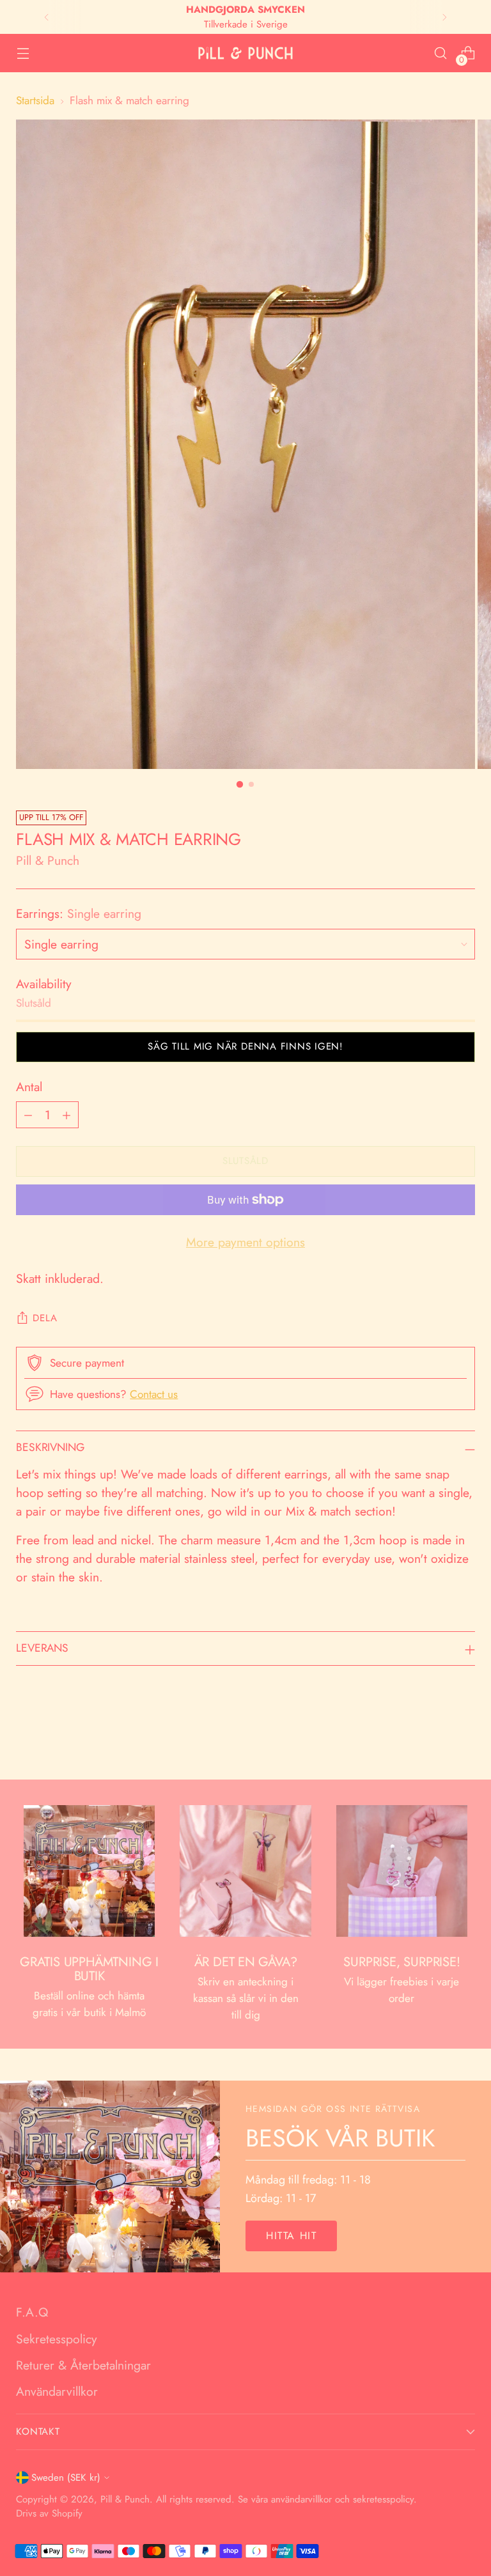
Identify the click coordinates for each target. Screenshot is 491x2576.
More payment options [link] (245, 1242)
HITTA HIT (291, 2236)
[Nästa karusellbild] (464, 1735)
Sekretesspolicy (57, 2339)
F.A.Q (32, 2312)
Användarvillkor (57, 2391)
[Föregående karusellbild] (435, 1736)
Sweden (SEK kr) (66, 2478)
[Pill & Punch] (245, 53)
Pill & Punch (48, 860)
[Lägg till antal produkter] (66, 1115)
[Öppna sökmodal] (441, 53)
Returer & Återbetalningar (83, 2365)
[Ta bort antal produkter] (28, 1115)
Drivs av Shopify (49, 2513)
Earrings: (79, 913)
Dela (45, 1318)
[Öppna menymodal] (23, 53)
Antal (29, 1087)
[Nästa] (444, 17)
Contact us (154, 1394)
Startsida (35, 100)
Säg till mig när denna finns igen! (245, 1046)
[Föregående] (47, 17)
